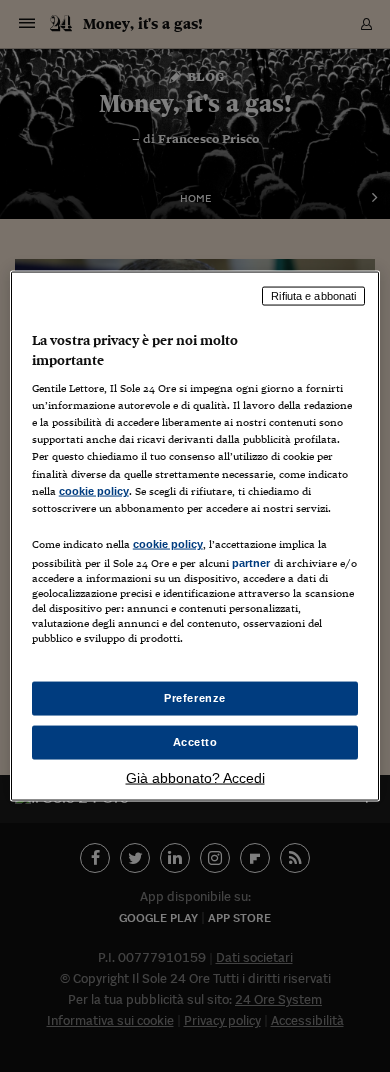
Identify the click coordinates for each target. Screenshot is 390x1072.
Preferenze (195, 698)
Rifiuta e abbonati (313, 296)
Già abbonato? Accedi (195, 777)
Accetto (195, 742)
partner (251, 562)
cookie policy (94, 490)
